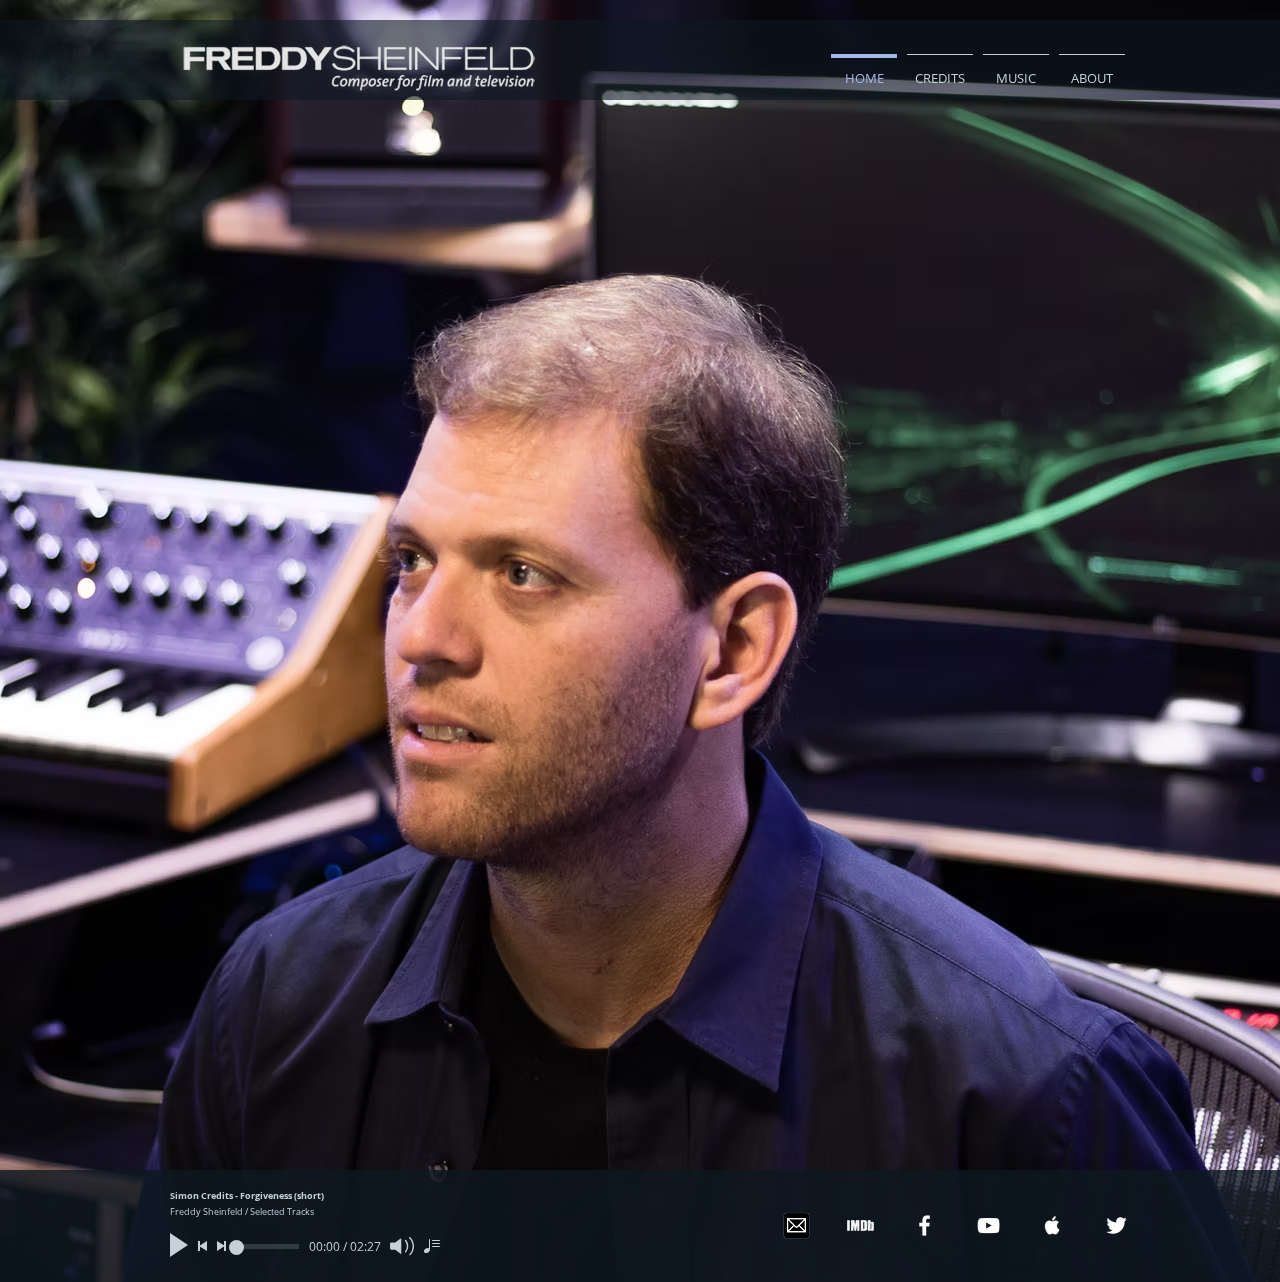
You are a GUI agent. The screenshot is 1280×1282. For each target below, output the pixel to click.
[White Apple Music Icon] (1052, 1225)
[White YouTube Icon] (988, 1225)
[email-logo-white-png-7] (796, 1225)
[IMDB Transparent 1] (860, 1225)
